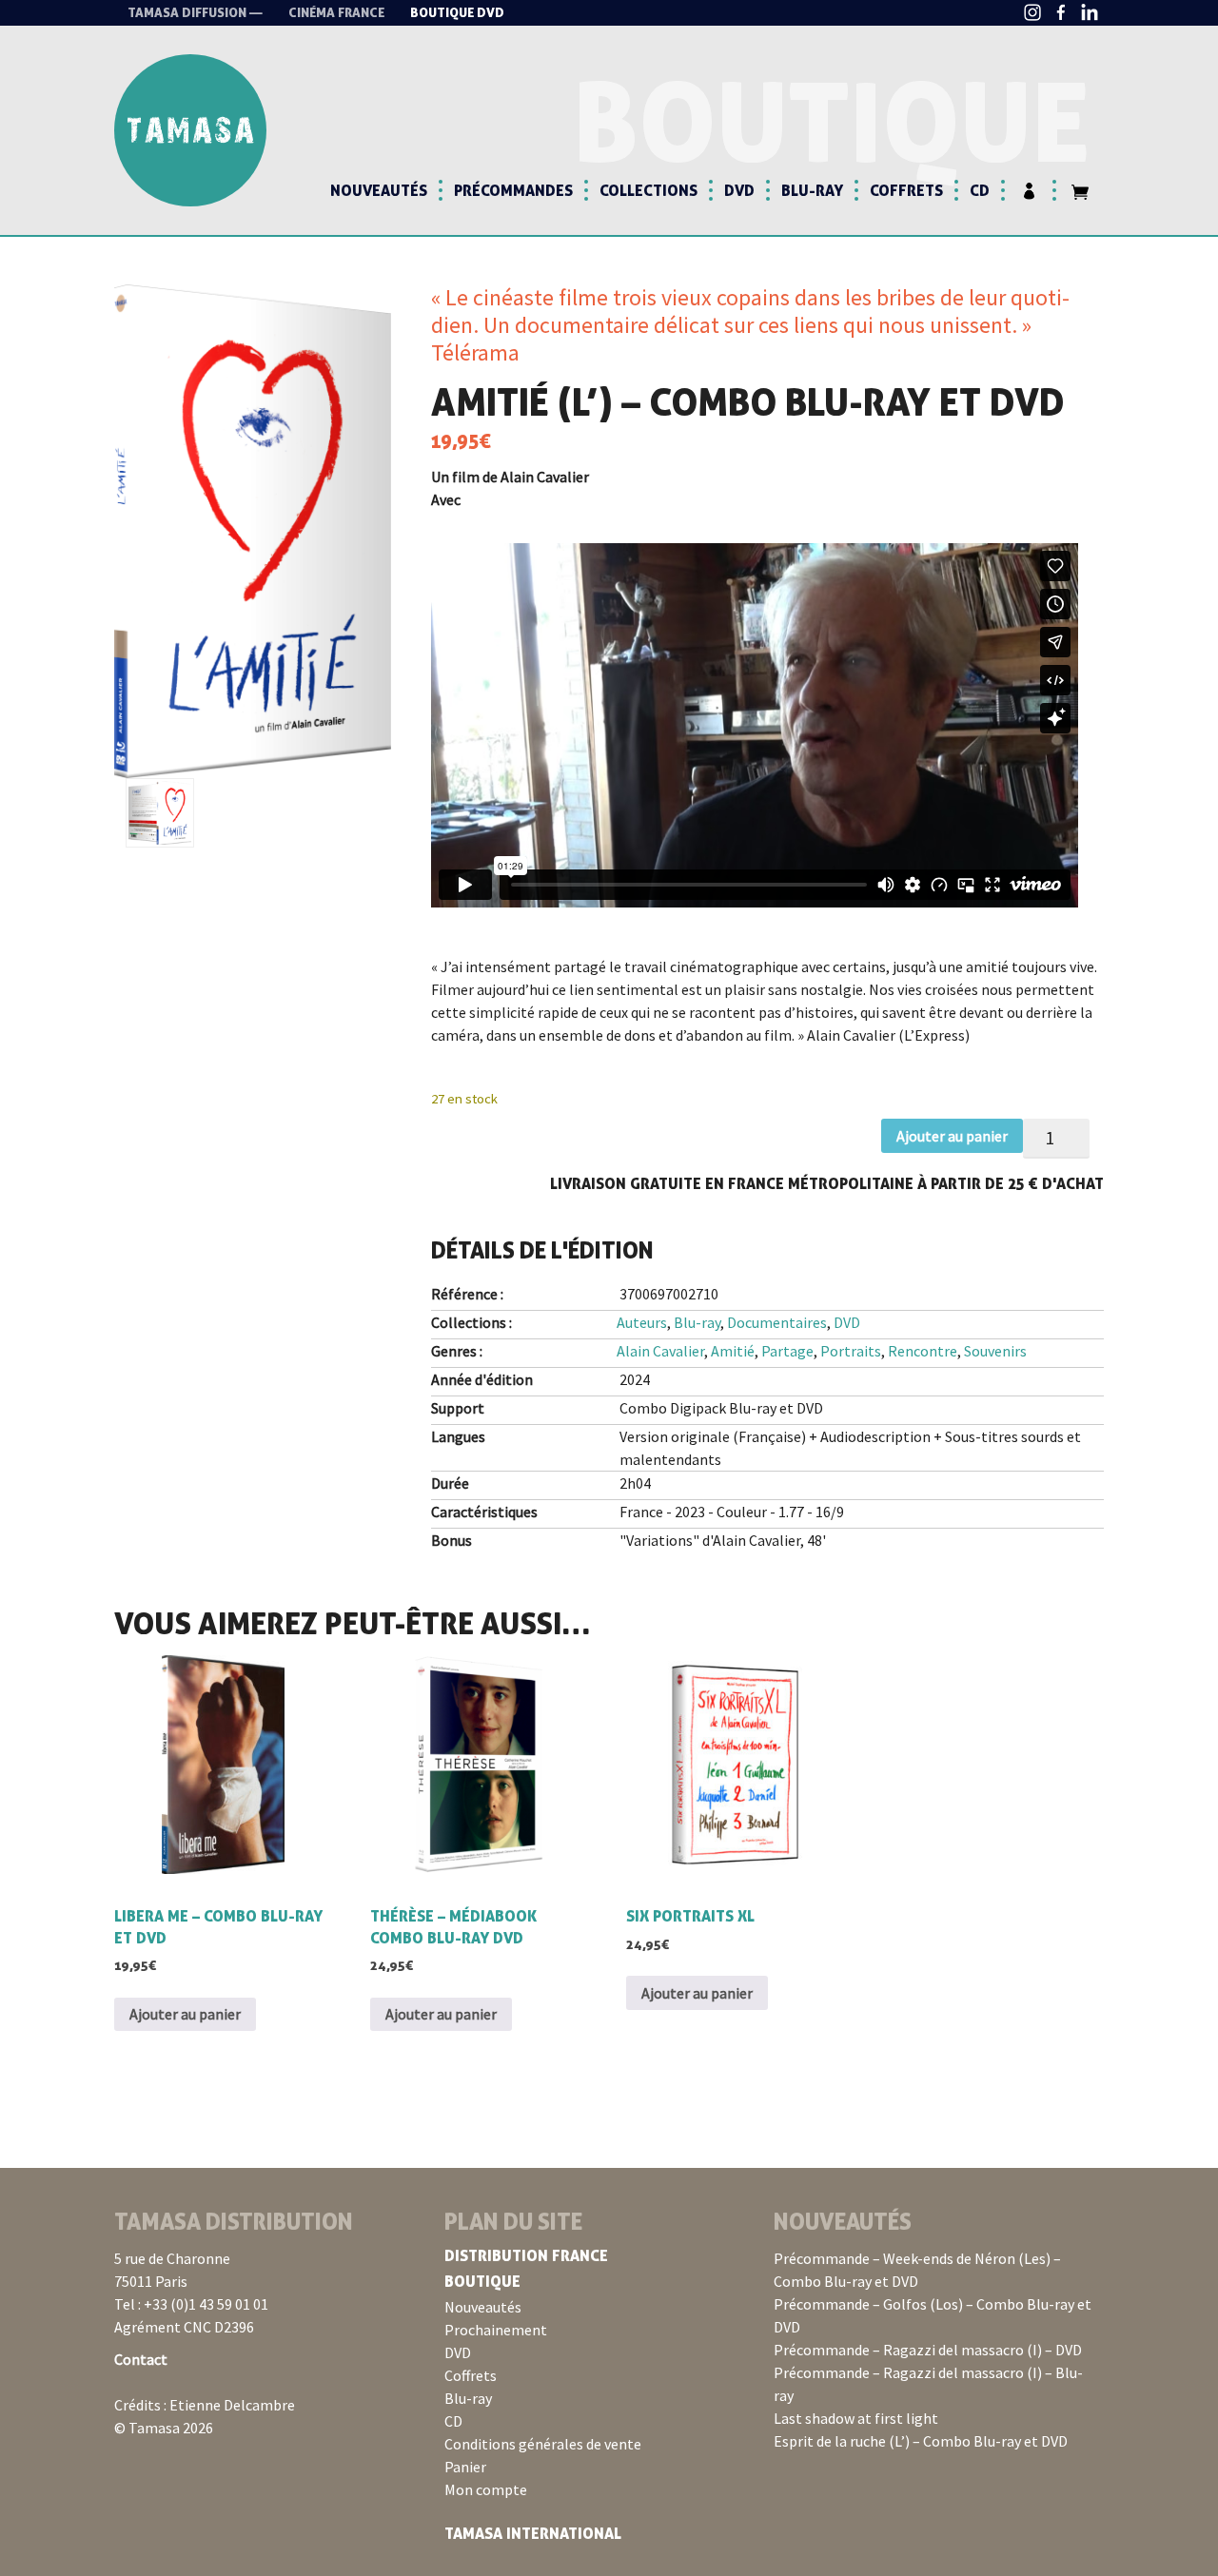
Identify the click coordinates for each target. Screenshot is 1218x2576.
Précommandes (513, 190)
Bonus (452, 1540)
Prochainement (496, 2330)
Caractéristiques (484, 1512)
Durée (450, 1483)
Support (458, 1408)
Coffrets (906, 190)
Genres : (457, 1351)
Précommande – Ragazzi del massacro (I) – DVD (928, 2350)
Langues (458, 1436)
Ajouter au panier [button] (185, 2014)
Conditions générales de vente (543, 2444)
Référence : (467, 1294)
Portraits (851, 1351)
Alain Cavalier (660, 1351)
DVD (739, 190)
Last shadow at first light (856, 2418)
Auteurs (642, 1322)
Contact (141, 2359)
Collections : (471, 1322)
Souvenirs (995, 1351)
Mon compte (486, 2489)
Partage (787, 1351)
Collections (648, 190)
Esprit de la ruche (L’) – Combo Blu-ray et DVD (921, 2441)
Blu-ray (812, 190)
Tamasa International (533, 2533)
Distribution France (526, 2255)
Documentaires (777, 1322)
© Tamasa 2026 (164, 2428)
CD (980, 190)
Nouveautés (379, 190)
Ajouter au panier (952, 1136)
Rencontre (923, 1351)
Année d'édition (482, 1379)
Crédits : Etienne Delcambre (205, 2405)
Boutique (482, 2281)
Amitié (733, 1351)
